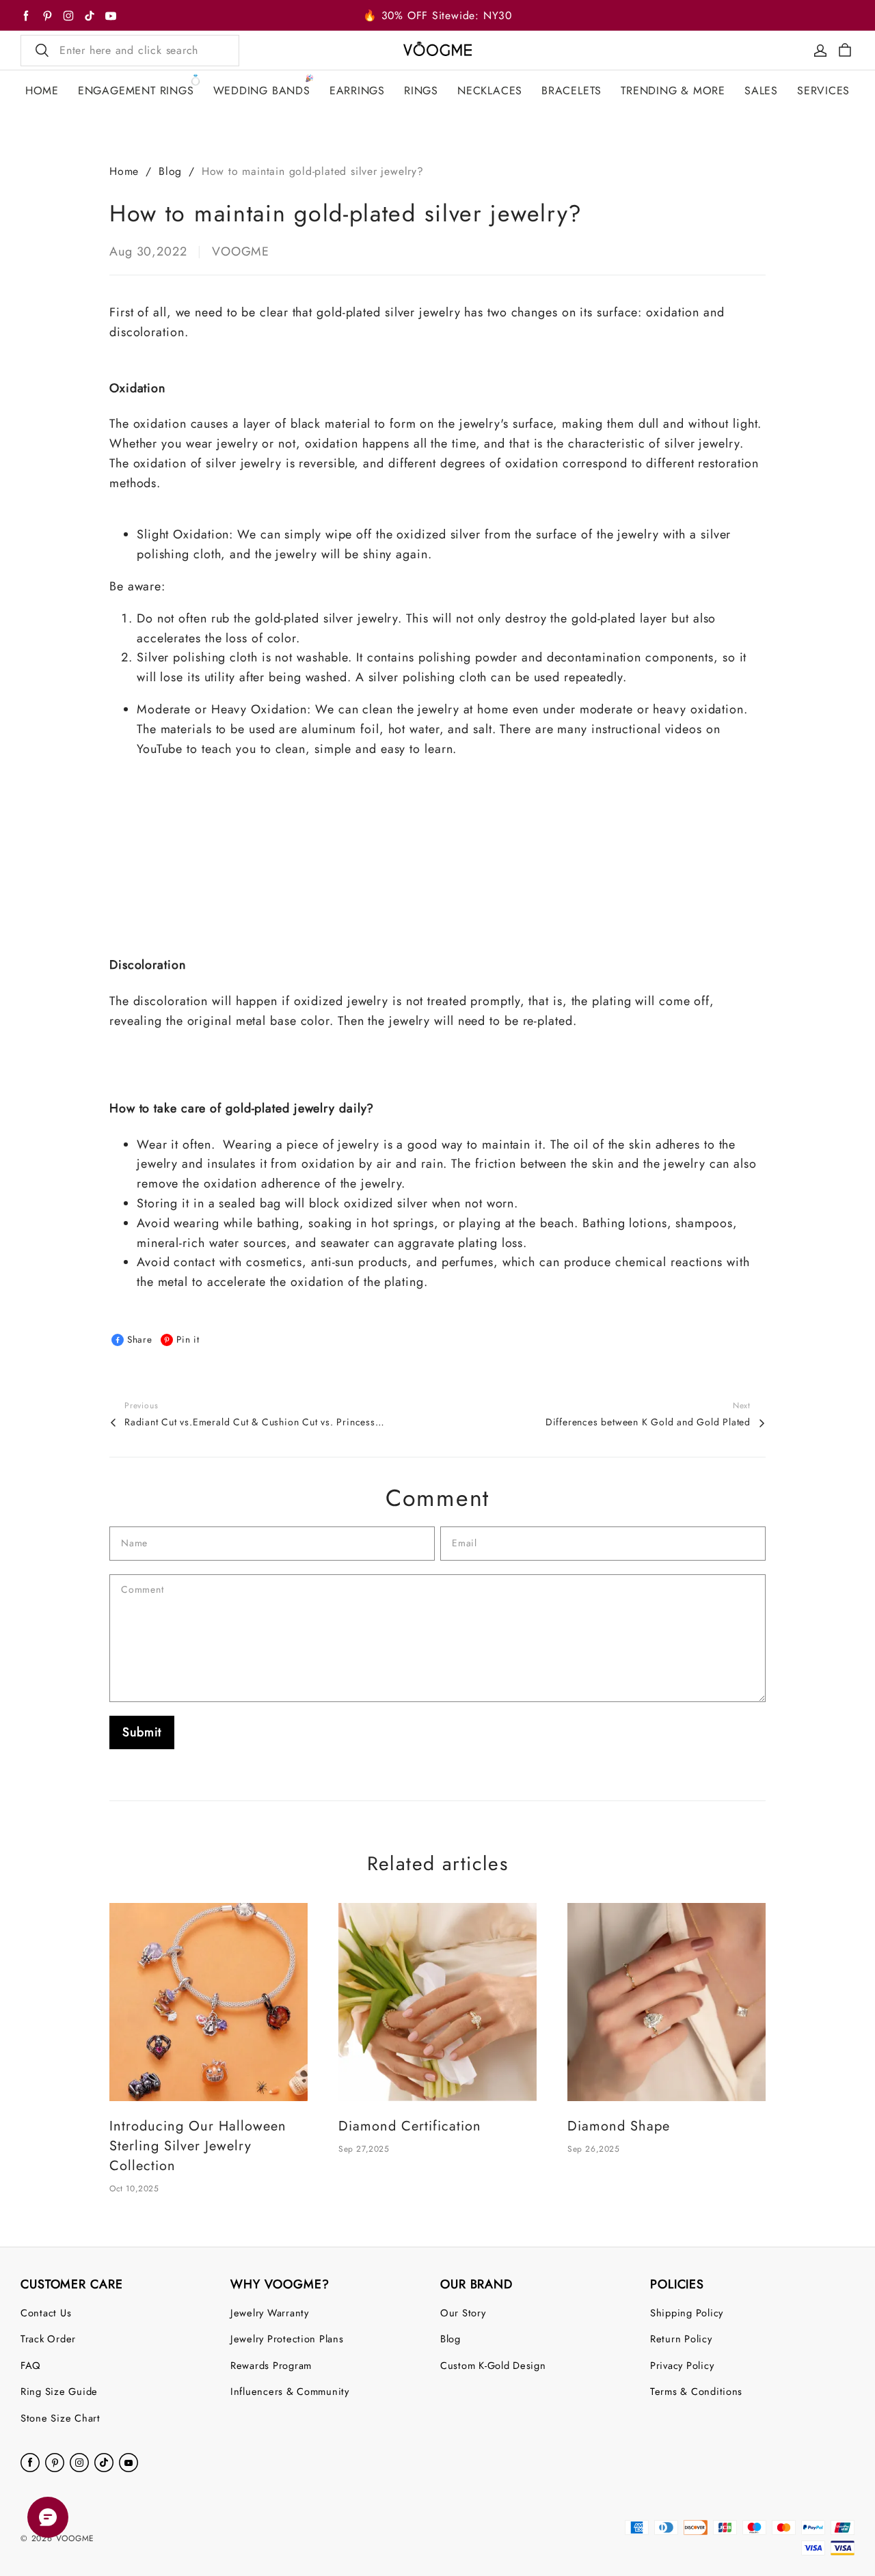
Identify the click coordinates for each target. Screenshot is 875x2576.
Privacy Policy (682, 2365)
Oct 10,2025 (134, 2189)
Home (124, 171)
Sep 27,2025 (364, 2149)
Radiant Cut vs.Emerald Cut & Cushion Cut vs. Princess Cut (254, 1422)
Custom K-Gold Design (493, 2365)
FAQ (31, 2365)
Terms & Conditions (696, 2391)
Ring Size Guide (59, 2391)
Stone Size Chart (60, 2418)
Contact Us (46, 2313)
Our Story (463, 2313)
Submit (142, 1732)
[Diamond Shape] (667, 2002)
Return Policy (681, 2339)
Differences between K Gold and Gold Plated (648, 1422)
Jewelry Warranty (270, 2313)
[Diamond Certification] (437, 2002)
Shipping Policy (687, 2313)
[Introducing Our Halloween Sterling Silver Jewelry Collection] (208, 2002)
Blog (170, 171)
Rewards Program (271, 2365)
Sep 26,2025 (594, 2149)
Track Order (48, 2339)
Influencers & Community (290, 2391)
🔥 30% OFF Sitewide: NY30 (437, 15)
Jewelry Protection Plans (287, 2339)
